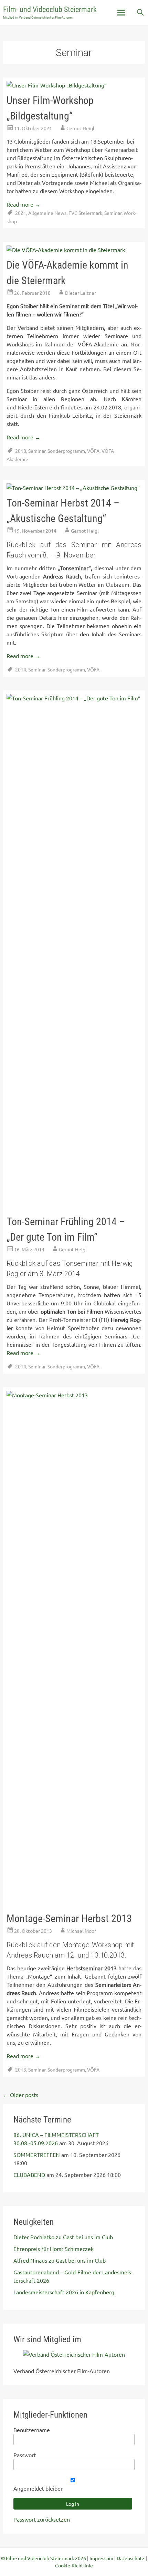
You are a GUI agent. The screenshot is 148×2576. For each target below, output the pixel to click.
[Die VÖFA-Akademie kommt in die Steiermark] (66, 250)
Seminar (113, 213)
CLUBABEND (29, 2175)
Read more (23, 204)
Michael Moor (81, 1931)
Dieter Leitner (81, 293)
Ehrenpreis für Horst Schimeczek (54, 2249)
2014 (21, 669)
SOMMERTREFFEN (37, 2155)
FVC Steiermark (85, 213)
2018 (21, 451)
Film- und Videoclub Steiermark (50, 9)
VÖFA (93, 451)
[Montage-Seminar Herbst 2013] (74, 1395)
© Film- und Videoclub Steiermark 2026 (44, 2558)
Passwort (25, 2455)
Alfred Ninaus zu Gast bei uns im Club (60, 2260)
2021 (21, 213)
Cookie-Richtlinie (74, 2565)
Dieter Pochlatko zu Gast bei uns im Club (63, 2237)
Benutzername (32, 2430)
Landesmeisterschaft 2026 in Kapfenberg (64, 2292)
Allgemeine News (47, 213)
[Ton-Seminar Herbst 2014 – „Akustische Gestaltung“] (73, 488)
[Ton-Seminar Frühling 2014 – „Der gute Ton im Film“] (74, 698)
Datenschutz (131, 2558)
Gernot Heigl (80, 128)
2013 (21, 2069)
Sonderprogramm (66, 451)
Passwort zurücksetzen (42, 2519)
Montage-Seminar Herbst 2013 (69, 1918)
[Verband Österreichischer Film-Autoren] (74, 2354)
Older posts (21, 2095)
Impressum (101, 2558)
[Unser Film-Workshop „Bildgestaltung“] (57, 85)
